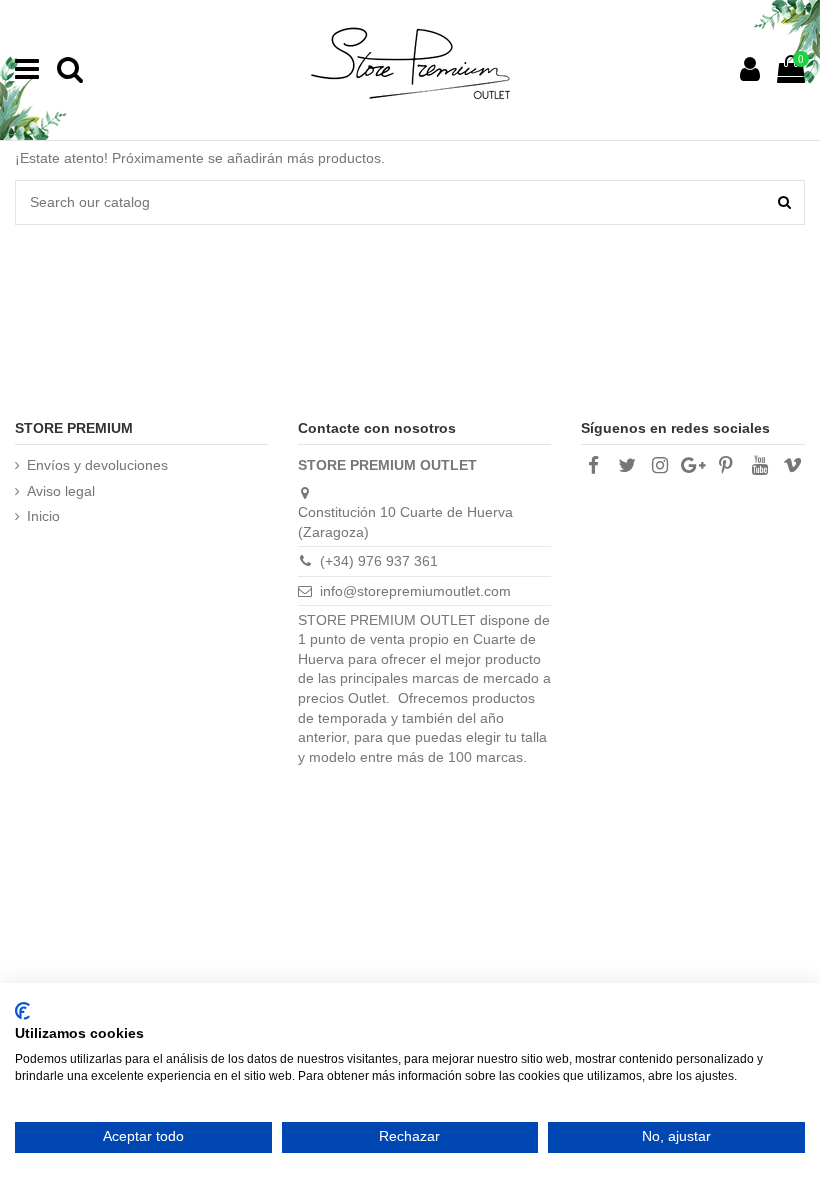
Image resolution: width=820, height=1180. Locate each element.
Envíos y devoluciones (97, 465)
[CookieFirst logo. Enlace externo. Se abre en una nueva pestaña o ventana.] (22, 1011)
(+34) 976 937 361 (379, 561)
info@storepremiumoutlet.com (415, 591)
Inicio (43, 516)
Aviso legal (61, 491)
